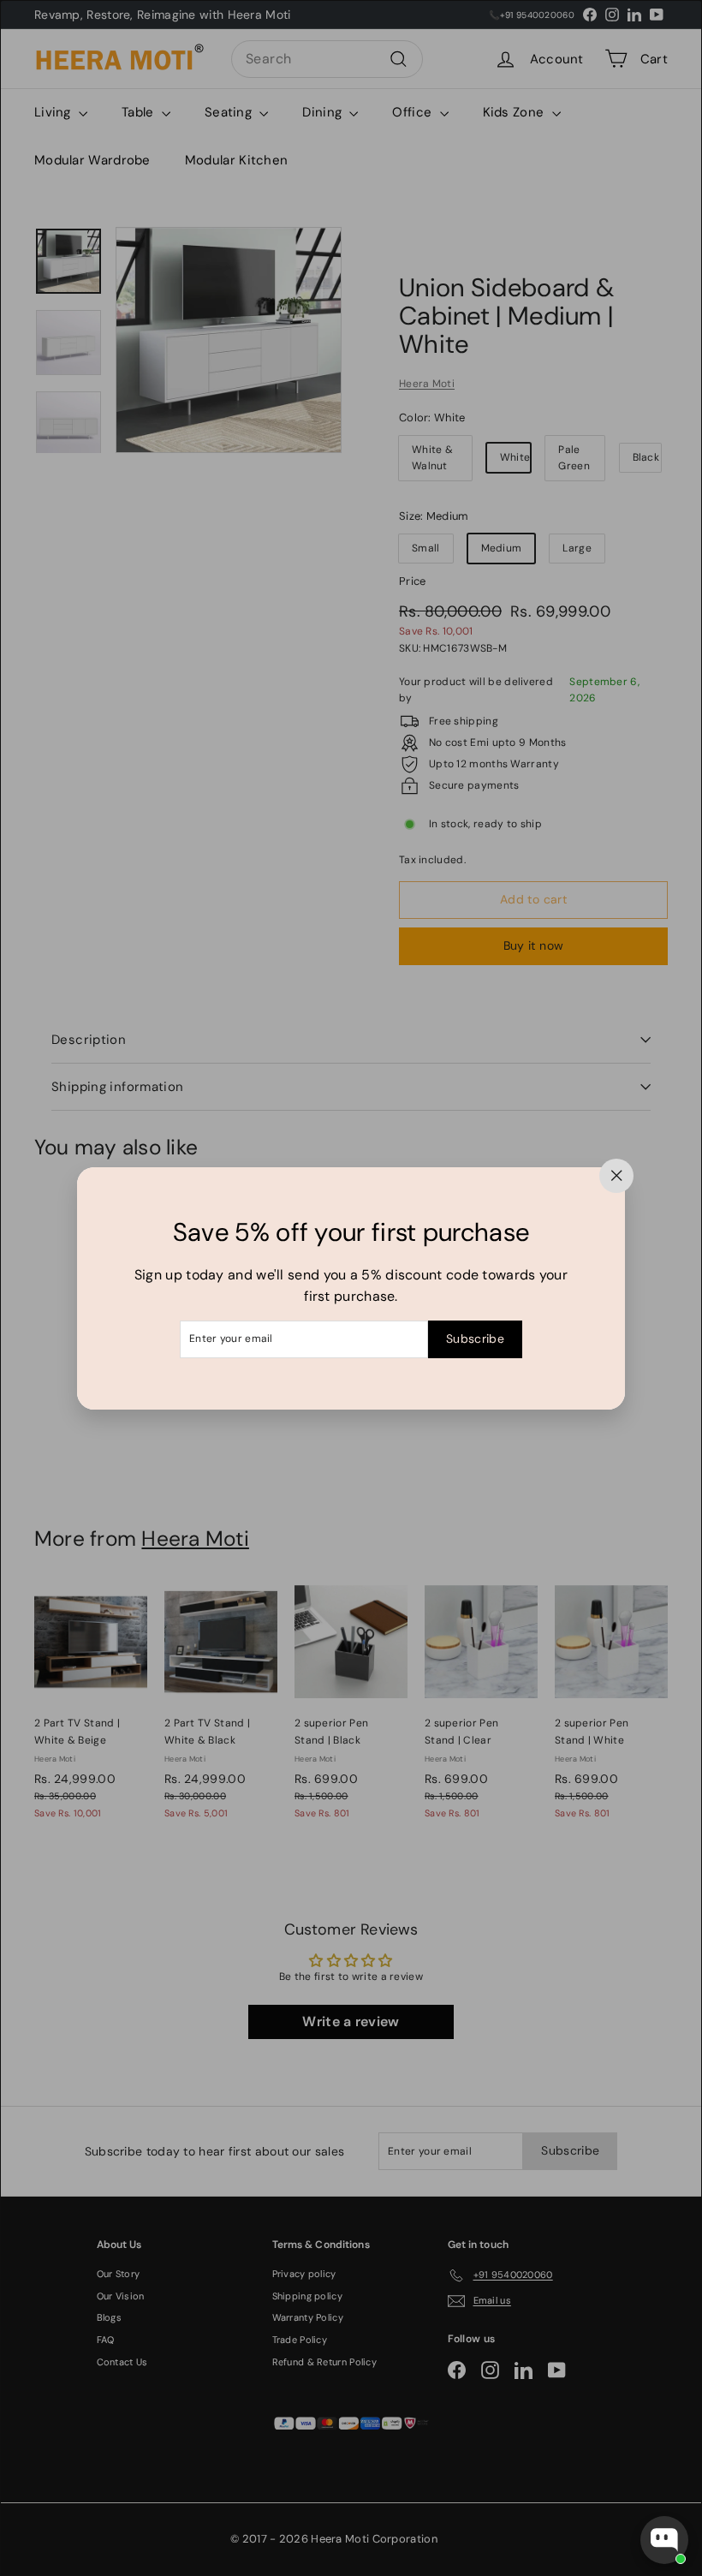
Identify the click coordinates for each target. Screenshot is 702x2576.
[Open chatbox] (664, 2540)
